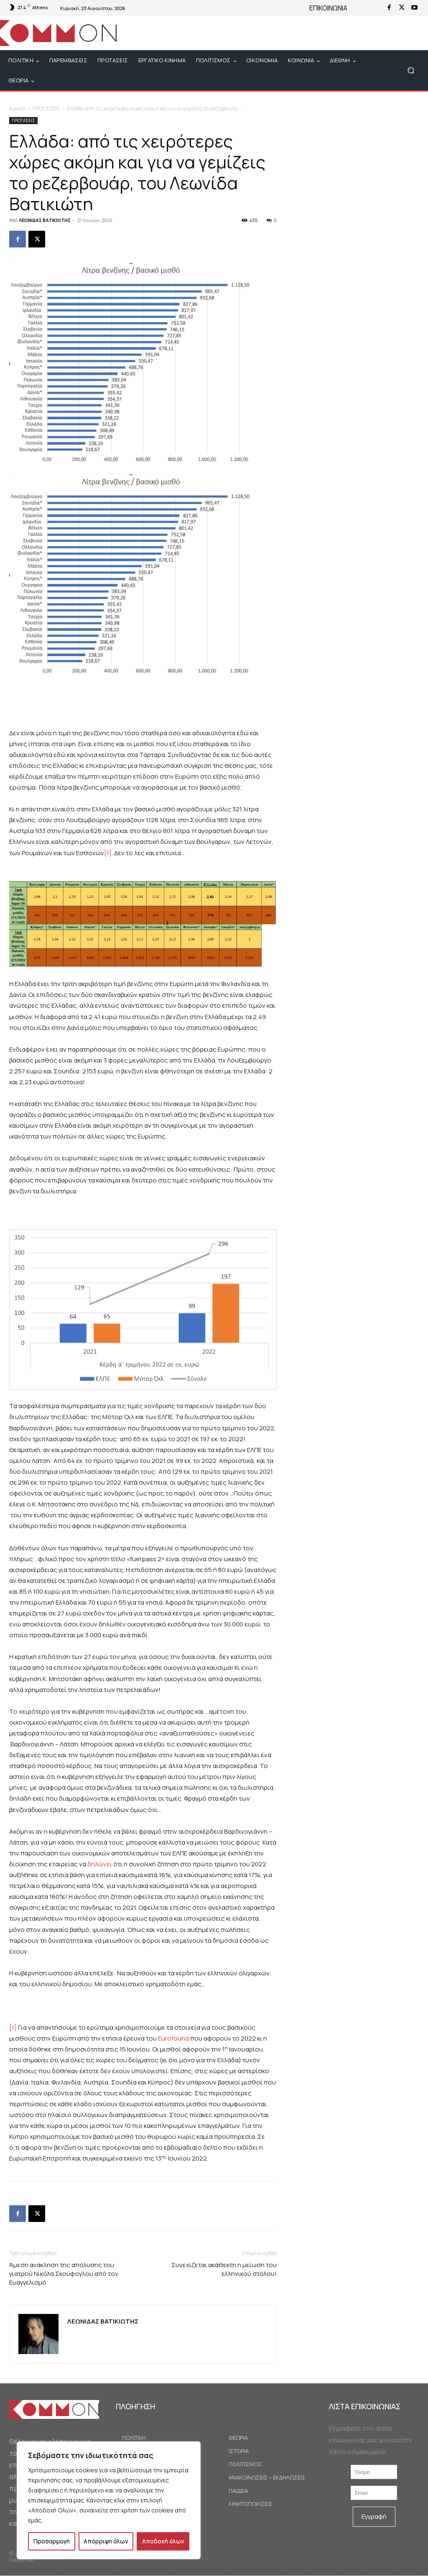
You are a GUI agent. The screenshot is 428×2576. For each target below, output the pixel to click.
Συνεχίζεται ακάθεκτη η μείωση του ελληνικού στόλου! (224, 2269)
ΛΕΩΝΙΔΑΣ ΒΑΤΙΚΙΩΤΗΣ (45, 220)
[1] (108, 853)
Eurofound (173, 2038)
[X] (402, 8)
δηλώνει (100, 1864)
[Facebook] (389, 8)
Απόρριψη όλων (106, 2541)
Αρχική (17, 108)
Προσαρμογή (52, 2541)
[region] (109, 2500)
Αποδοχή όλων (163, 2541)
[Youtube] (414, 8)
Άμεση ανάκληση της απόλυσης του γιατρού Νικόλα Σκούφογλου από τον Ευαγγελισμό (64, 2274)
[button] (411, 70)
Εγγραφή (374, 2516)
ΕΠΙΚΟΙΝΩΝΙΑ (328, 8)
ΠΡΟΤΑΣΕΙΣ (46, 108)
